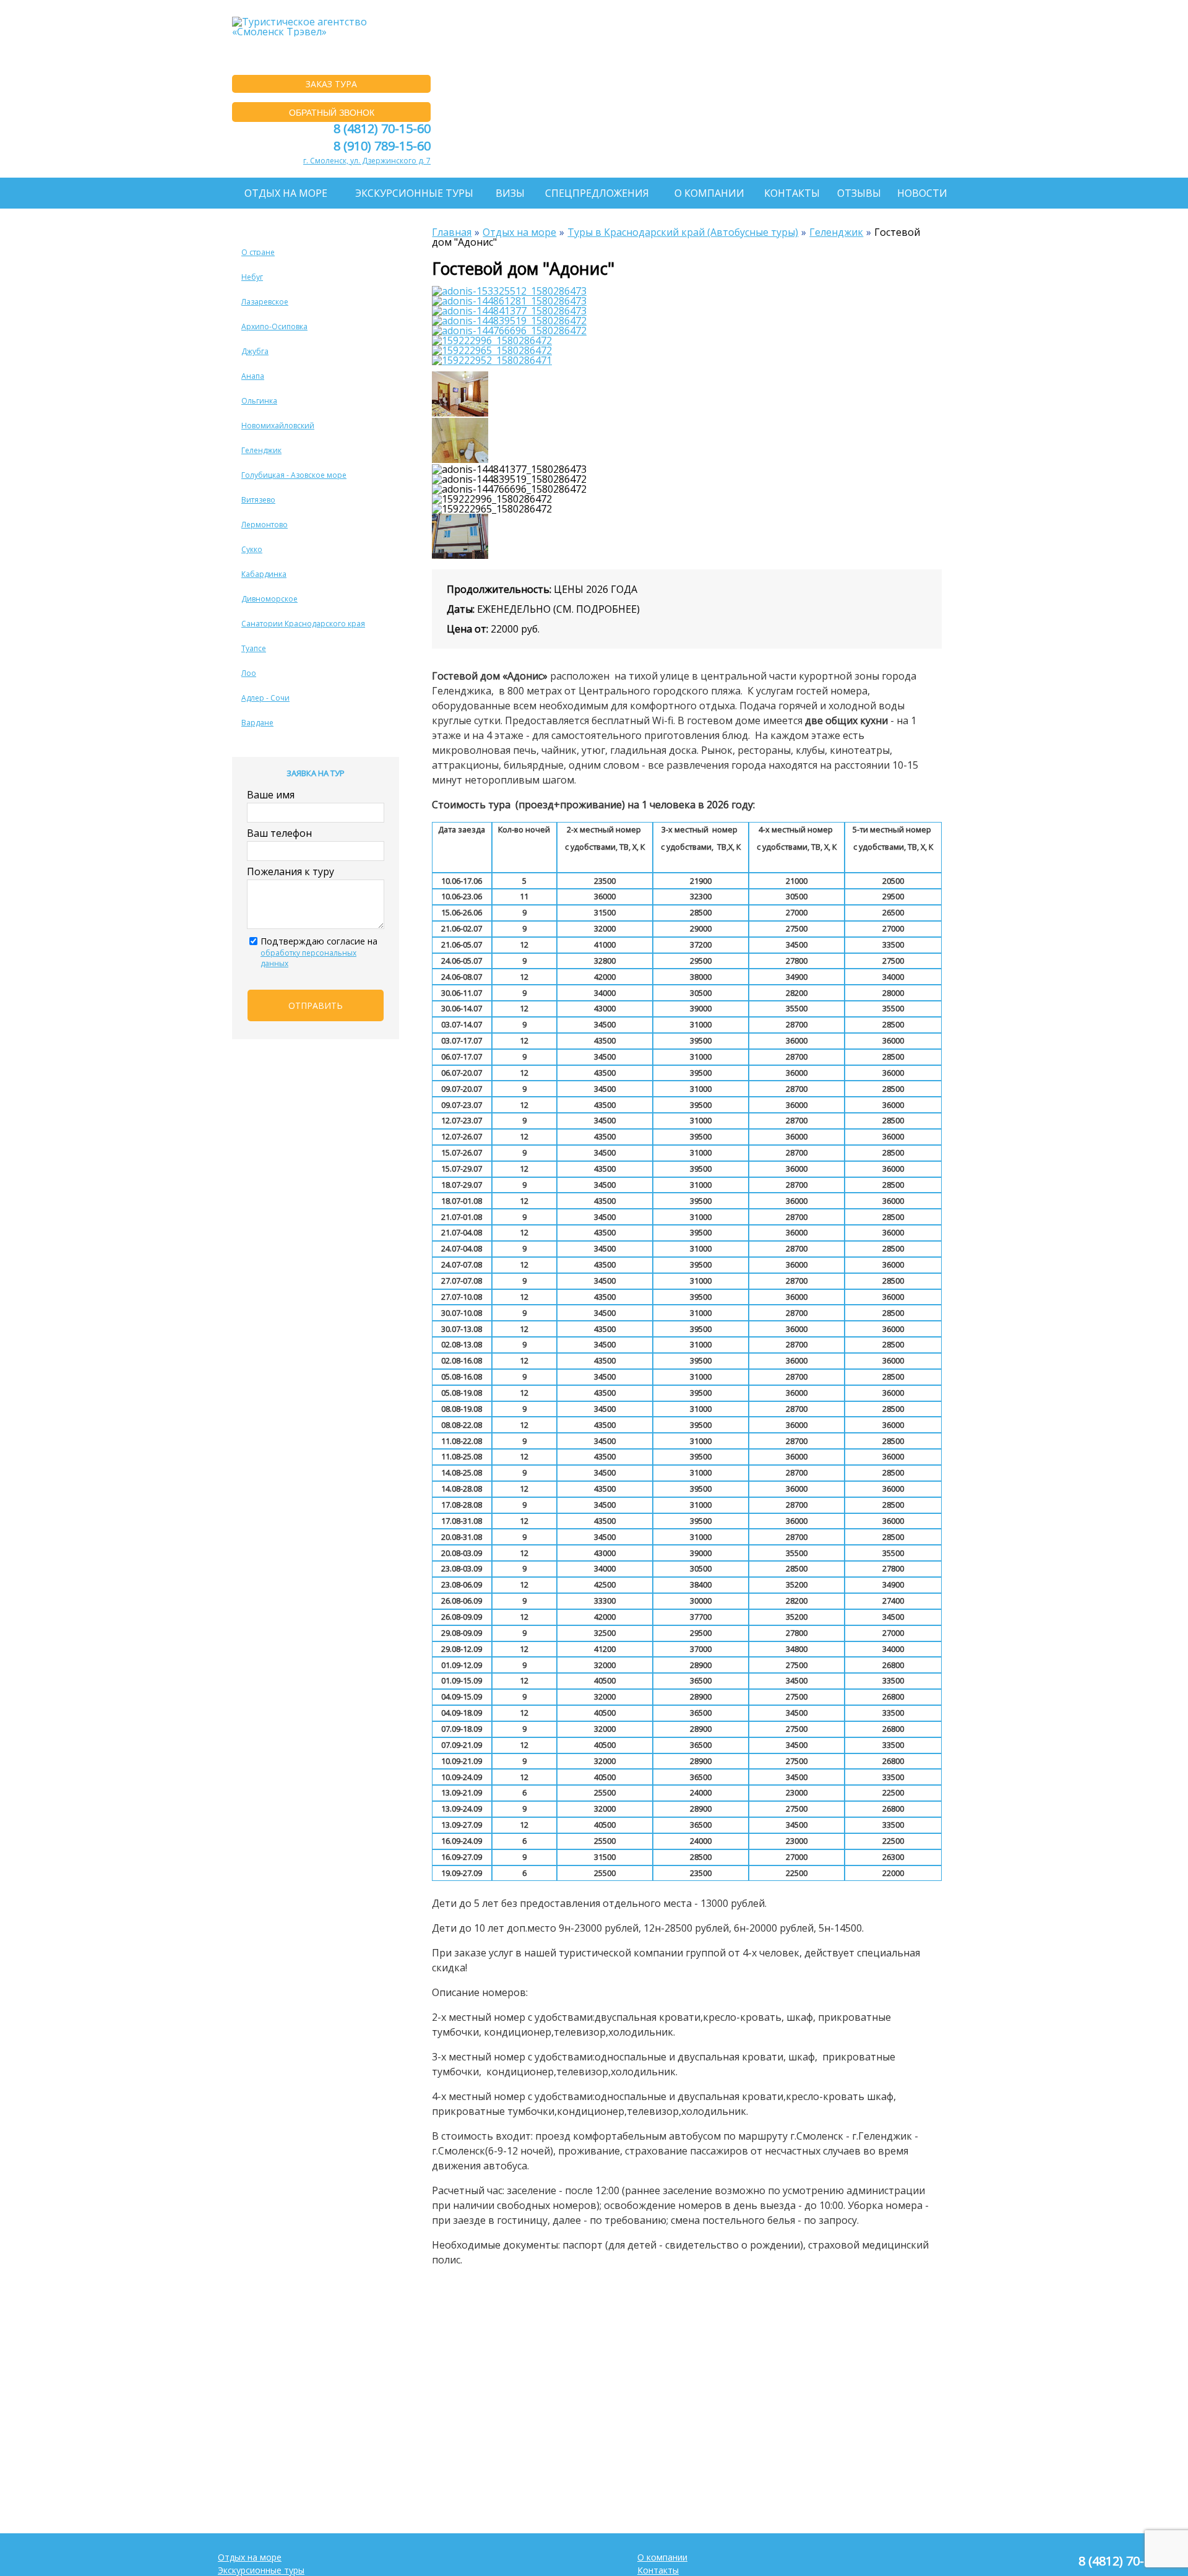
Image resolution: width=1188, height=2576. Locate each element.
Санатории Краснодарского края (303, 624)
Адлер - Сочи (265, 698)
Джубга (255, 351)
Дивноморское (269, 599)
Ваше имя (271, 795)
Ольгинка (259, 401)
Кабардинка (264, 574)
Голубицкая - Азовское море (294, 475)
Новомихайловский (278, 426)
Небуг (252, 277)
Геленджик (261, 450)
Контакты (792, 193)
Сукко (252, 549)
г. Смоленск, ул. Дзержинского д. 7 (367, 161)
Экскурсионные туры (414, 193)
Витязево (258, 500)
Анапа (253, 376)
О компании (709, 193)
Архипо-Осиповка (274, 326)
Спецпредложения (597, 193)
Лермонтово (265, 525)
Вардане (257, 723)
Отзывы (859, 193)
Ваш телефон (279, 833)
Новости (922, 193)
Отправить (316, 1005)
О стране (258, 252)
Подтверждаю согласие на (319, 952)
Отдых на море (286, 193)
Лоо (249, 673)
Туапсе (254, 648)
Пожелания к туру (291, 871)
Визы (510, 193)
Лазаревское (265, 302)
